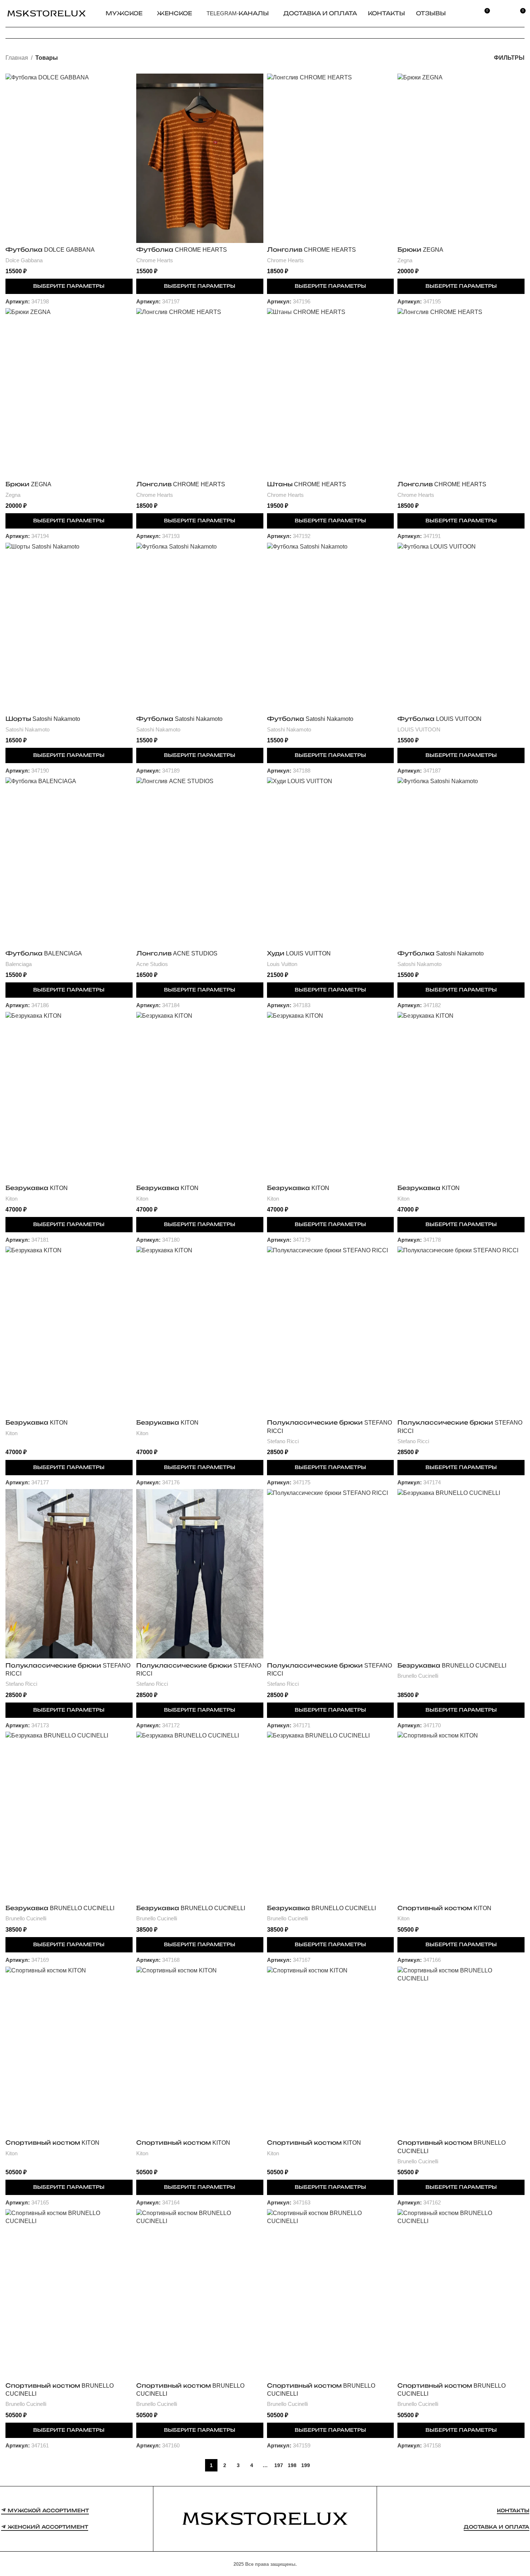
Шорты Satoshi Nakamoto (43, 719)
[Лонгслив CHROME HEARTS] (331, 158)
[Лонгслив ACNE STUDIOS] (200, 862)
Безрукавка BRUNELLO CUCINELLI (452, 1666)
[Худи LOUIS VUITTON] (331, 862)
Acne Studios (152, 964)
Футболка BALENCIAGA (44, 953)
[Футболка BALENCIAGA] (69, 862)
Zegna (405, 260)
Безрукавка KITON (37, 1188)
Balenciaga (19, 964)
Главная (17, 58)
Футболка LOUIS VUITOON (439, 719)
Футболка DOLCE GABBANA (50, 250)
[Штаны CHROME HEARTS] (331, 393)
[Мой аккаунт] (503, 13)
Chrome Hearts (155, 260)
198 (292, 2465)
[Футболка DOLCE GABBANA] (69, 158)
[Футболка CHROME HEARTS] (200, 158)
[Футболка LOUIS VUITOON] (461, 627)
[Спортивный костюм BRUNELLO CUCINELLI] (461, 2051)
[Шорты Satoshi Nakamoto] (69, 627)
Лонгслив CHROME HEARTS (311, 250)
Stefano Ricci (283, 1441)
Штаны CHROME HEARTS (307, 484)
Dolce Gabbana (24, 260)
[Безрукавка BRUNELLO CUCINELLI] (461, 1574)
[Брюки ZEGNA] (461, 158)
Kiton (11, 1199)
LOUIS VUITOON (419, 729)
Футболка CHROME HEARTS (182, 250)
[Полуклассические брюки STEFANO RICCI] (331, 1331)
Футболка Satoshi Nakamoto (179, 719)
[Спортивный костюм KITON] (461, 1816)
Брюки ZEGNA (420, 250)
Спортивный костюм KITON (444, 1908)
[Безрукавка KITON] (69, 1097)
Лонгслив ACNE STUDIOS (177, 953)
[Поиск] (467, 13)
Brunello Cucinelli (418, 1676)
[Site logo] (46, 13)
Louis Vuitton (282, 964)
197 (279, 2465)
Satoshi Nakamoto (28, 729)
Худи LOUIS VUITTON (299, 953)
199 (306, 2465)
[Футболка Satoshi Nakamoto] (200, 627)
